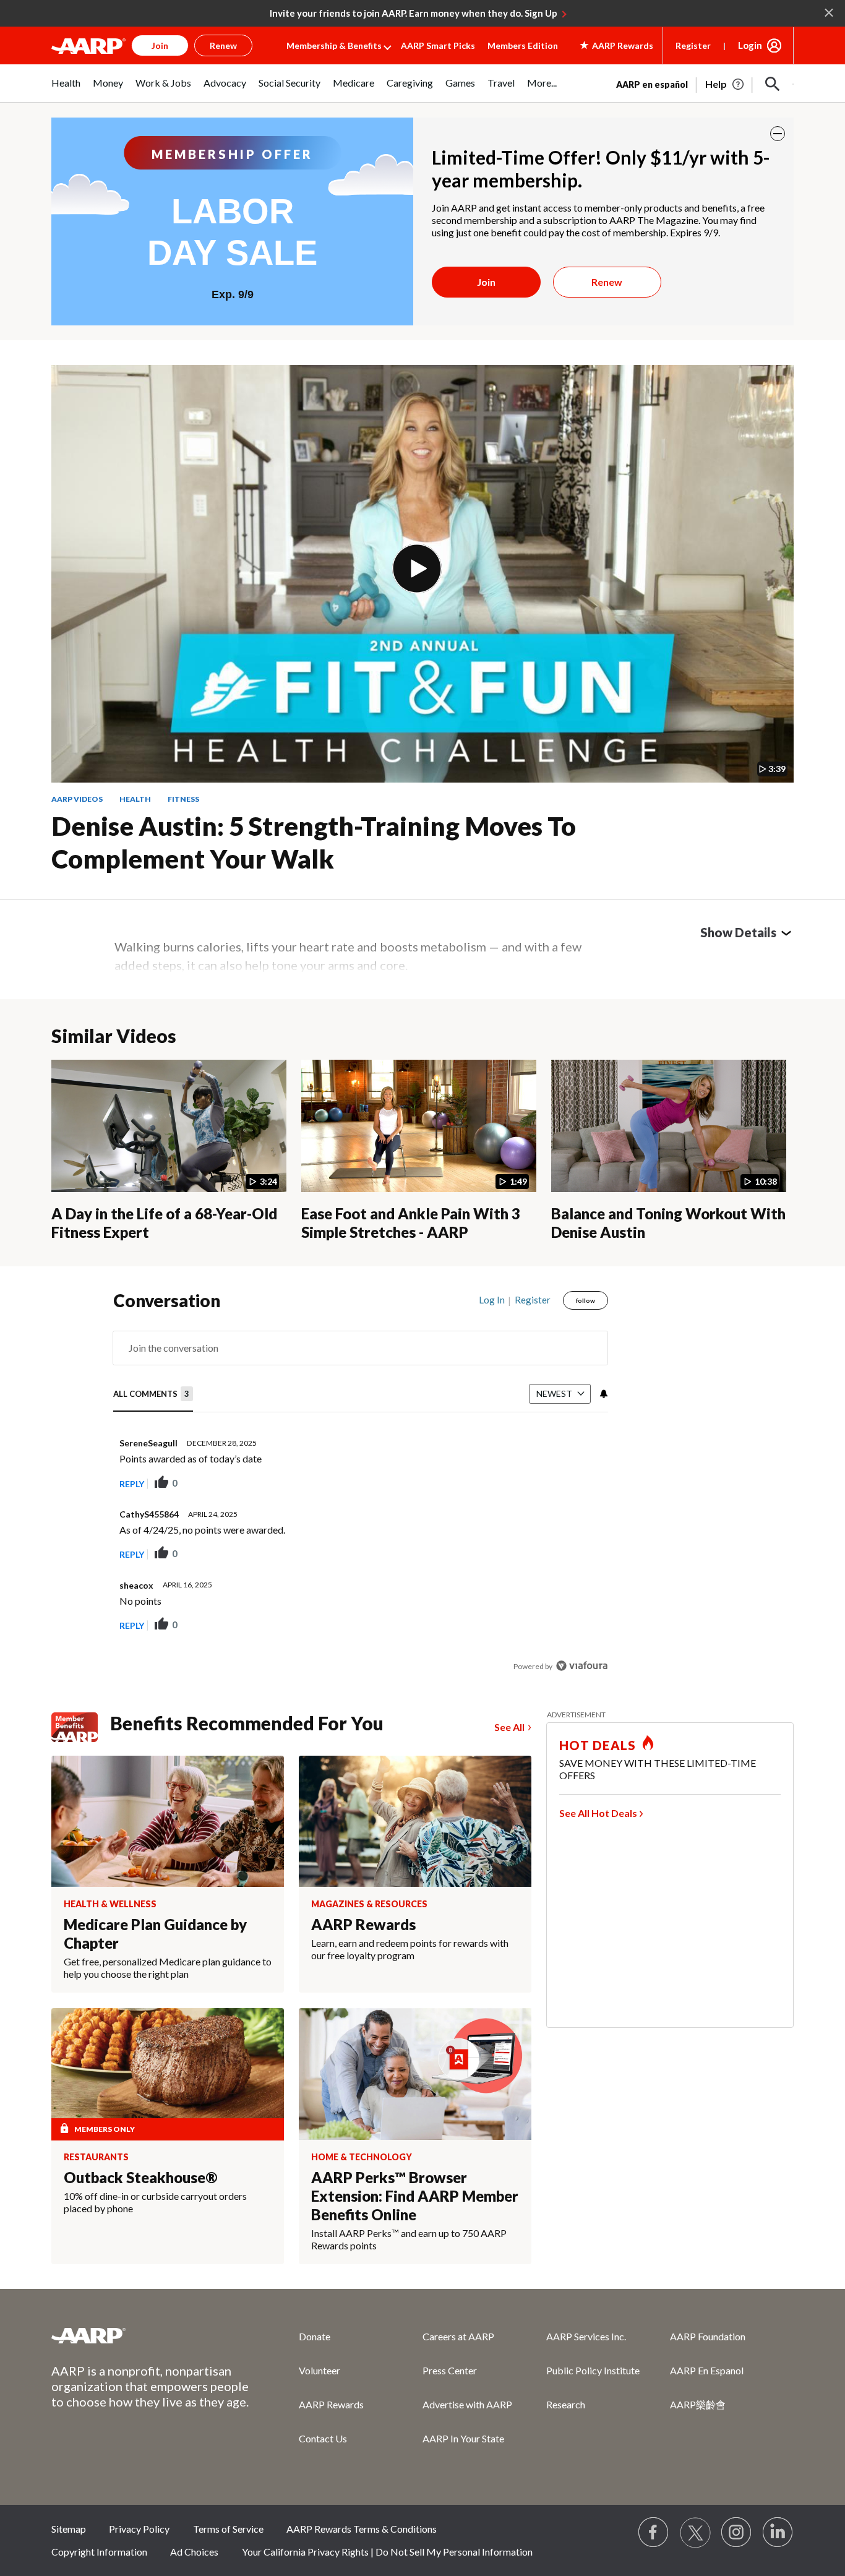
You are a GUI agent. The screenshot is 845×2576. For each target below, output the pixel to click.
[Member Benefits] (81, 1727)
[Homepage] (88, 46)
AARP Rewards (331, 2404)
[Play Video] (417, 569)
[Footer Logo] (150, 2335)
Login (750, 45)
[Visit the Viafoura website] (582, 1666)
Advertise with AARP (467, 2404)
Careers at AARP (458, 2336)
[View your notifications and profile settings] (603, 1394)
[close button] (778, 134)
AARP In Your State (463, 2438)
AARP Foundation (708, 2336)
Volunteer (320, 2370)
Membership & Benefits (334, 45)
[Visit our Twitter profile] (695, 2533)
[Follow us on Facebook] (654, 2533)
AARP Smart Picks (438, 45)
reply (132, 1484)
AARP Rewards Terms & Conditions (362, 2529)
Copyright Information (99, 2552)
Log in (492, 1300)
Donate (315, 2336)
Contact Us (323, 2438)
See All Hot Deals (598, 1813)
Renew (607, 282)
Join (486, 282)
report (579, 1483)
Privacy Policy (139, 2529)
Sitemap (69, 2529)
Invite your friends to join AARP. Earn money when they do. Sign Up (414, 13)
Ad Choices (194, 2552)
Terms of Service (228, 2529)
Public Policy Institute (593, 2370)
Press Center (450, 2370)
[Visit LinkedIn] (778, 2533)
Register (693, 45)
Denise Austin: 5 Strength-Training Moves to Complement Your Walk (314, 842)
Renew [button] (223, 45)
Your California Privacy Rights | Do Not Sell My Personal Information (387, 2552)
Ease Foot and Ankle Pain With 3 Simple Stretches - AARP (411, 1223)
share (536, 1483)
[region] (361, 1486)
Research (566, 2404)
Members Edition (523, 45)
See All (509, 1727)
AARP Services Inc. (586, 2336)
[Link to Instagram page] (737, 2533)
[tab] (153, 1394)
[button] (773, 84)
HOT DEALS (598, 1745)
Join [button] (160, 45)
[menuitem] (66, 89)
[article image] (725, 84)
